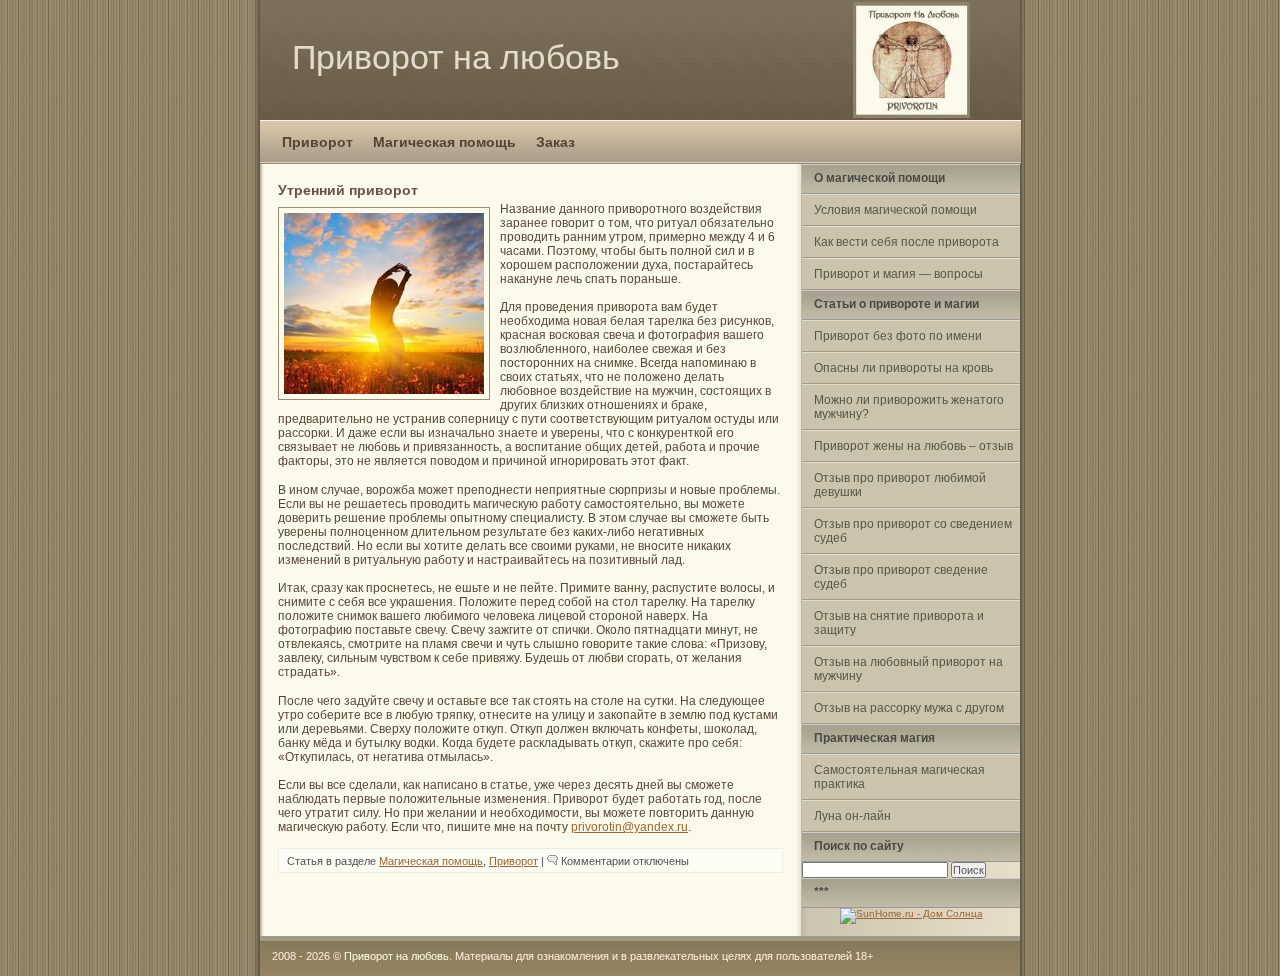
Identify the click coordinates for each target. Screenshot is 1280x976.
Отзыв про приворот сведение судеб (901, 577)
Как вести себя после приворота (906, 242)
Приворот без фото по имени (898, 336)
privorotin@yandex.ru (629, 827)
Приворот (317, 142)
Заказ (555, 142)
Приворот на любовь (456, 57)
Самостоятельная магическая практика (899, 777)
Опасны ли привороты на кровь (903, 368)
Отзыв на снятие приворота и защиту (899, 623)
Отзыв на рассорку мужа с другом (909, 708)
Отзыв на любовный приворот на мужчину (908, 669)
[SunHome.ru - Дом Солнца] (911, 913)
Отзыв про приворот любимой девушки (900, 485)
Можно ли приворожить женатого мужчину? (909, 407)
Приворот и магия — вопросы (898, 274)
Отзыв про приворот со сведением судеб (913, 531)
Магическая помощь (444, 142)
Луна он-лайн (852, 816)
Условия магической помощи (895, 210)
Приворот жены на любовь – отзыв (913, 446)
